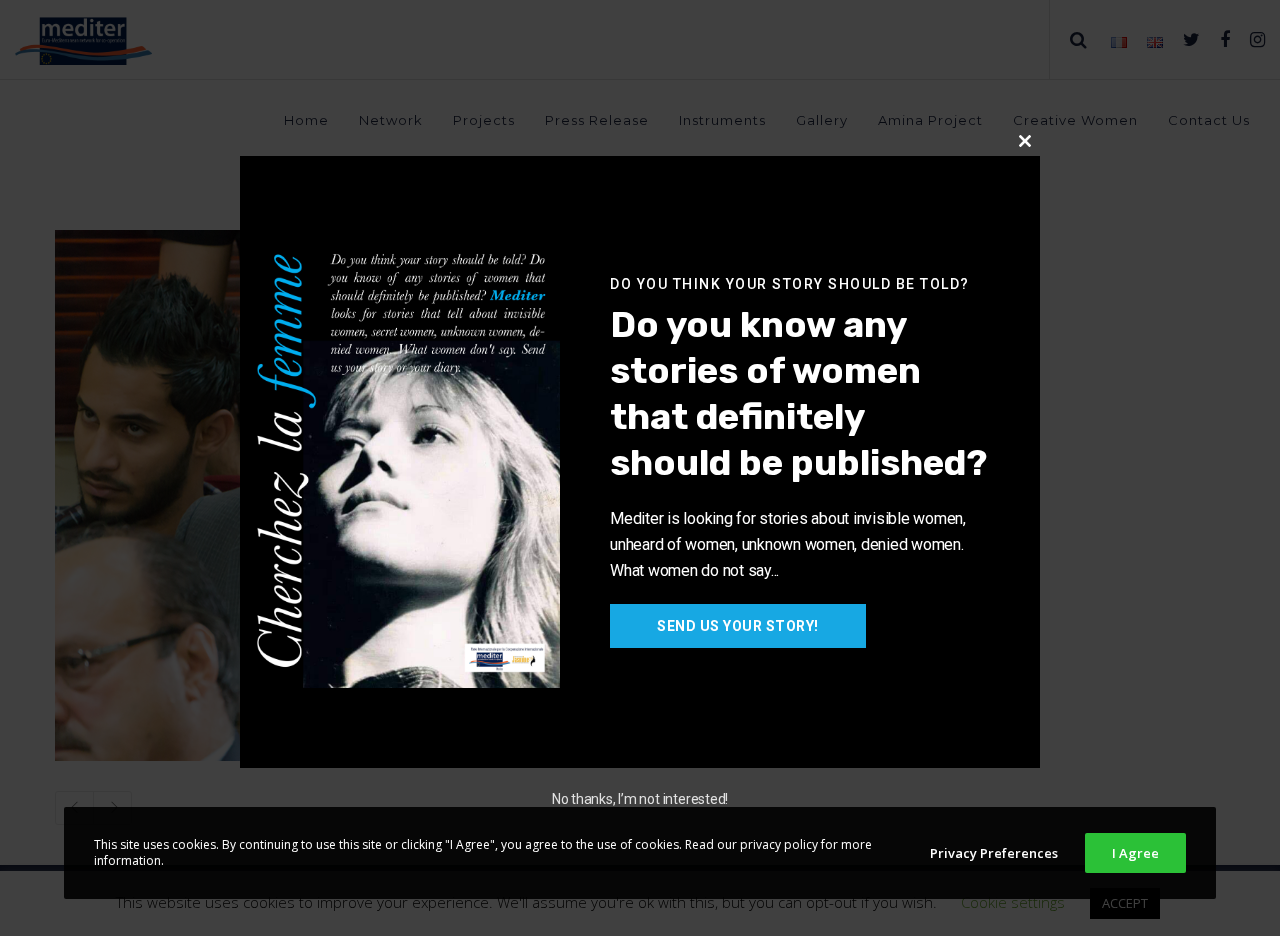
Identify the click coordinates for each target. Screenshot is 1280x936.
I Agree (1135, 853)
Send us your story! (738, 626)
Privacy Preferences (994, 853)
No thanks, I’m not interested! (640, 799)
